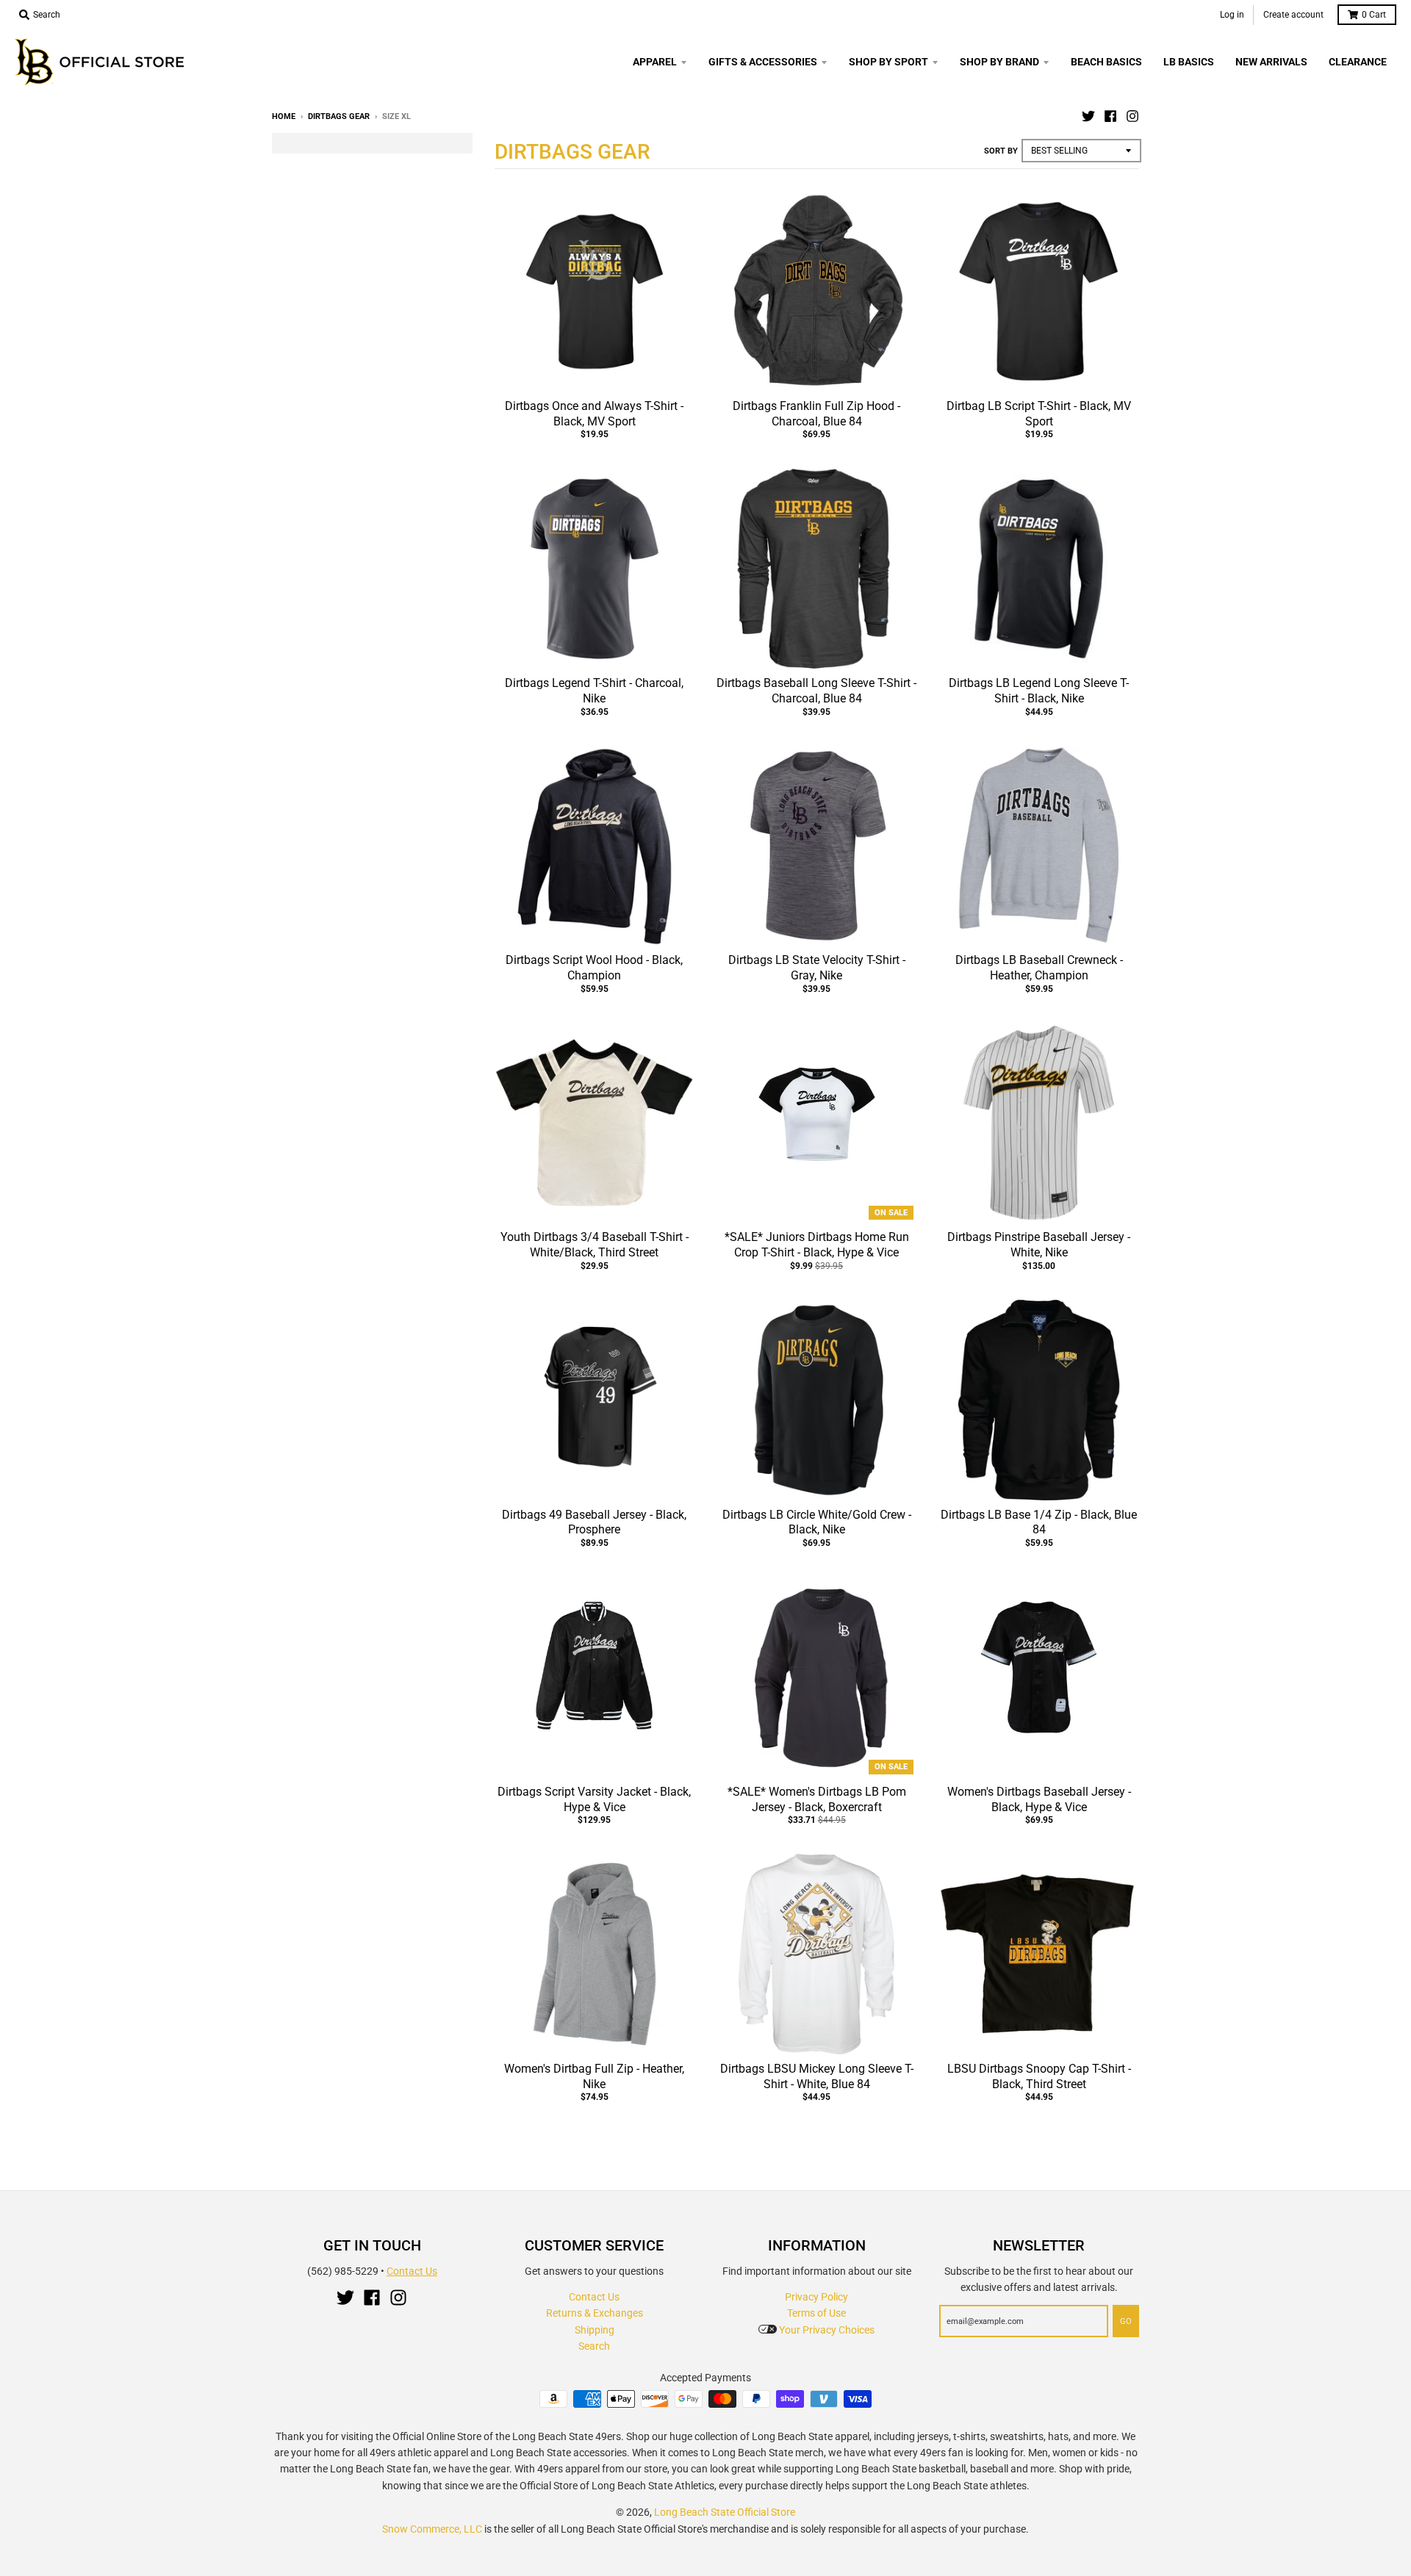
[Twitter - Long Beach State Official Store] (1088, 116)
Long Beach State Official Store (725, 2512)
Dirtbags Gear (339, 116)
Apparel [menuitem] (655, 62)
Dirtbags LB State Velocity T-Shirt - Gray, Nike (817, 968)
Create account (1293, 15)
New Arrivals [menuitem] (1271, 62)
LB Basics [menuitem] (1189, 62)
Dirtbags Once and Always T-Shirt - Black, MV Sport (594, 414)
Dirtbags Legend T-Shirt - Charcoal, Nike (594, 691)
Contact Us (412, 2271)
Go (1126, 2321)
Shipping (595, 2330)
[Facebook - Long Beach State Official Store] (1110, 116)
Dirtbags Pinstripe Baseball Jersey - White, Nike (1039, 1245)
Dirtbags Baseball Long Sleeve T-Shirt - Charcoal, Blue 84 (816, 691)
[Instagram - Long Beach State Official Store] (1132, 116)
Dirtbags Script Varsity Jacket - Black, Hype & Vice (594, 1799)
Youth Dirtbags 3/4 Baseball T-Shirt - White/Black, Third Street (595, 1245)
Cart (1374, 15)
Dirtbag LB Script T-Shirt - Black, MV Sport (1039, 414)
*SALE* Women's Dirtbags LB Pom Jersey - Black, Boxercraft (817, 1799)
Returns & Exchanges (595, 2313)
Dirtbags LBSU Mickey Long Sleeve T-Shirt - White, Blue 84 (817, 2076)
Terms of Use (816, 2313)
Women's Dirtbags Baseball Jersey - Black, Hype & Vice (1039, 1799)
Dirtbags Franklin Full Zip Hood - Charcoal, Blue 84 (816, 414)
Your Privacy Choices (826, 2330)
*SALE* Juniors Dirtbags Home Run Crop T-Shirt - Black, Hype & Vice (817, 1245)
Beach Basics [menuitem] (1106, 62)
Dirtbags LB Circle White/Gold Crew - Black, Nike (817, 1522)
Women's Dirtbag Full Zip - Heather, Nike (594, 2076)
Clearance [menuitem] (1358, 62)
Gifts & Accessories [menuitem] (763, 62)
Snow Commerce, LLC (432, 2529)
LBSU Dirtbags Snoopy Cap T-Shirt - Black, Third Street (1039, 2076)
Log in (1232, 15)
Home (284, 116)
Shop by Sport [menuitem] (888, 62)
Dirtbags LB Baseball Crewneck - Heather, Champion (1039, 968)
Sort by (1001, 151)
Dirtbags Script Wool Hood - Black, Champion (594, 968)
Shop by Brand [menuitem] (999, 62)
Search (594, 2346)
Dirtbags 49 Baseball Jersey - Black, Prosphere (594, 1522)
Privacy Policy (816, 2297)
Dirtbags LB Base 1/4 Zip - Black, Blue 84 (1039, 1522)
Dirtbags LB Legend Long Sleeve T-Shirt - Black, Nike (1039, 691)
